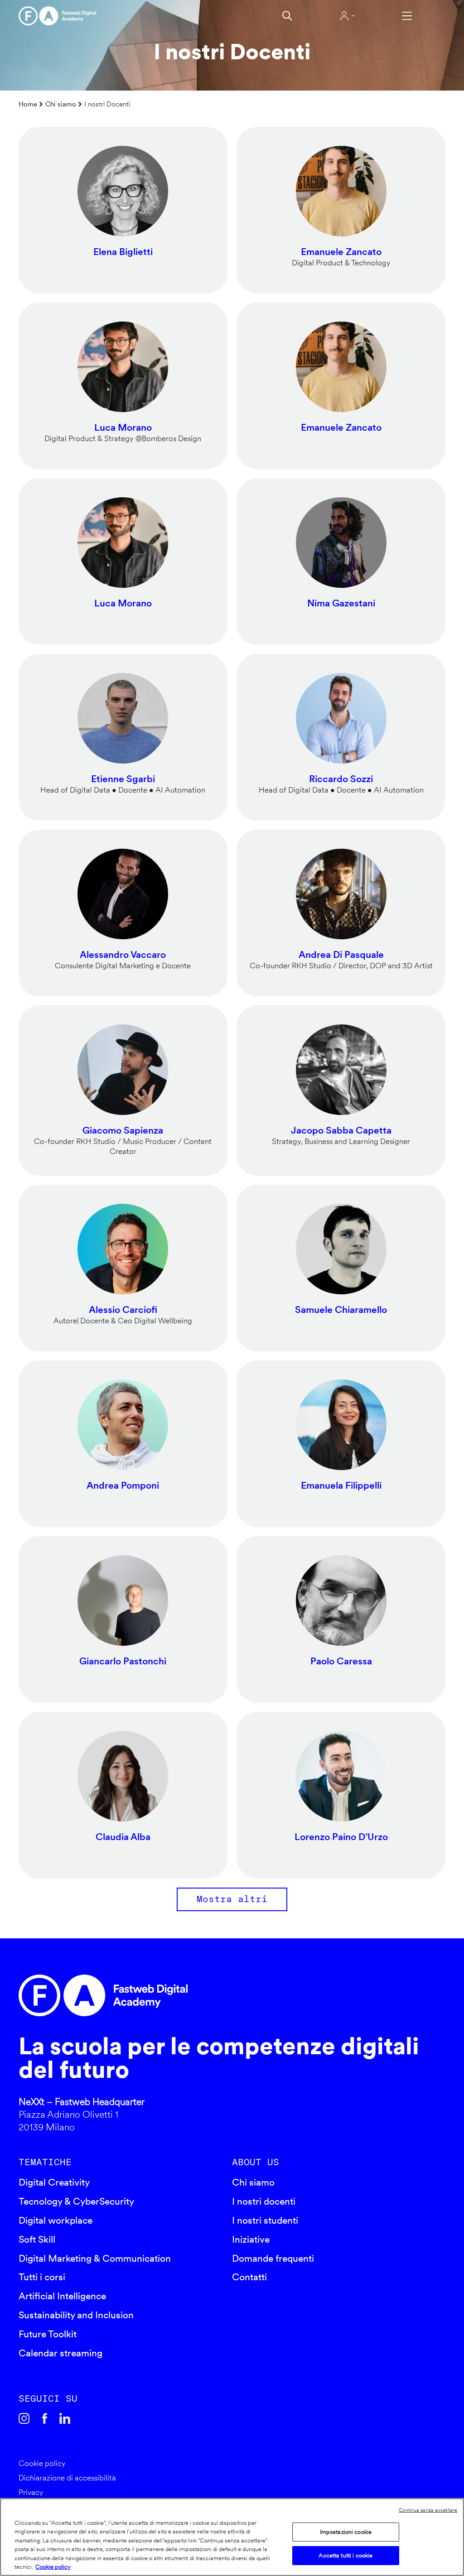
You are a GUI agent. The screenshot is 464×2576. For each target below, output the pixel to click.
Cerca (287, 16)
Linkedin (65, 2419)
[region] (232, 2537)
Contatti (249, 2277)
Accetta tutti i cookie (346, 2555)
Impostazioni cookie (346, 2532)
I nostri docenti (264, 2201)
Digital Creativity (54, 2182)
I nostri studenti (265, 2220)
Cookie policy (42, 2463)
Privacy (31, 2492)
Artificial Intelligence (62, 2296)
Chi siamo (61, 104)
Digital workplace (56, 2220)
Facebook (45, 2419)
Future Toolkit (48, 2334)
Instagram (24, 2419)
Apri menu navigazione (407, 16)
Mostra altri (232, 1899)
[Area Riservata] (347, 16)
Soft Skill (37, 2239)
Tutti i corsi (42, 2277)
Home (28, 104)
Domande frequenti (273, 2258)
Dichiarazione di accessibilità (67, 2478)
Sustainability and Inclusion (76, 2315)
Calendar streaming (60, 2353)
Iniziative (251, 2239)
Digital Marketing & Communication (95, 2258)
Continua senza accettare (428, 2510)
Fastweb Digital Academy (181, 1995)
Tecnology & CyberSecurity (76, 2201)
